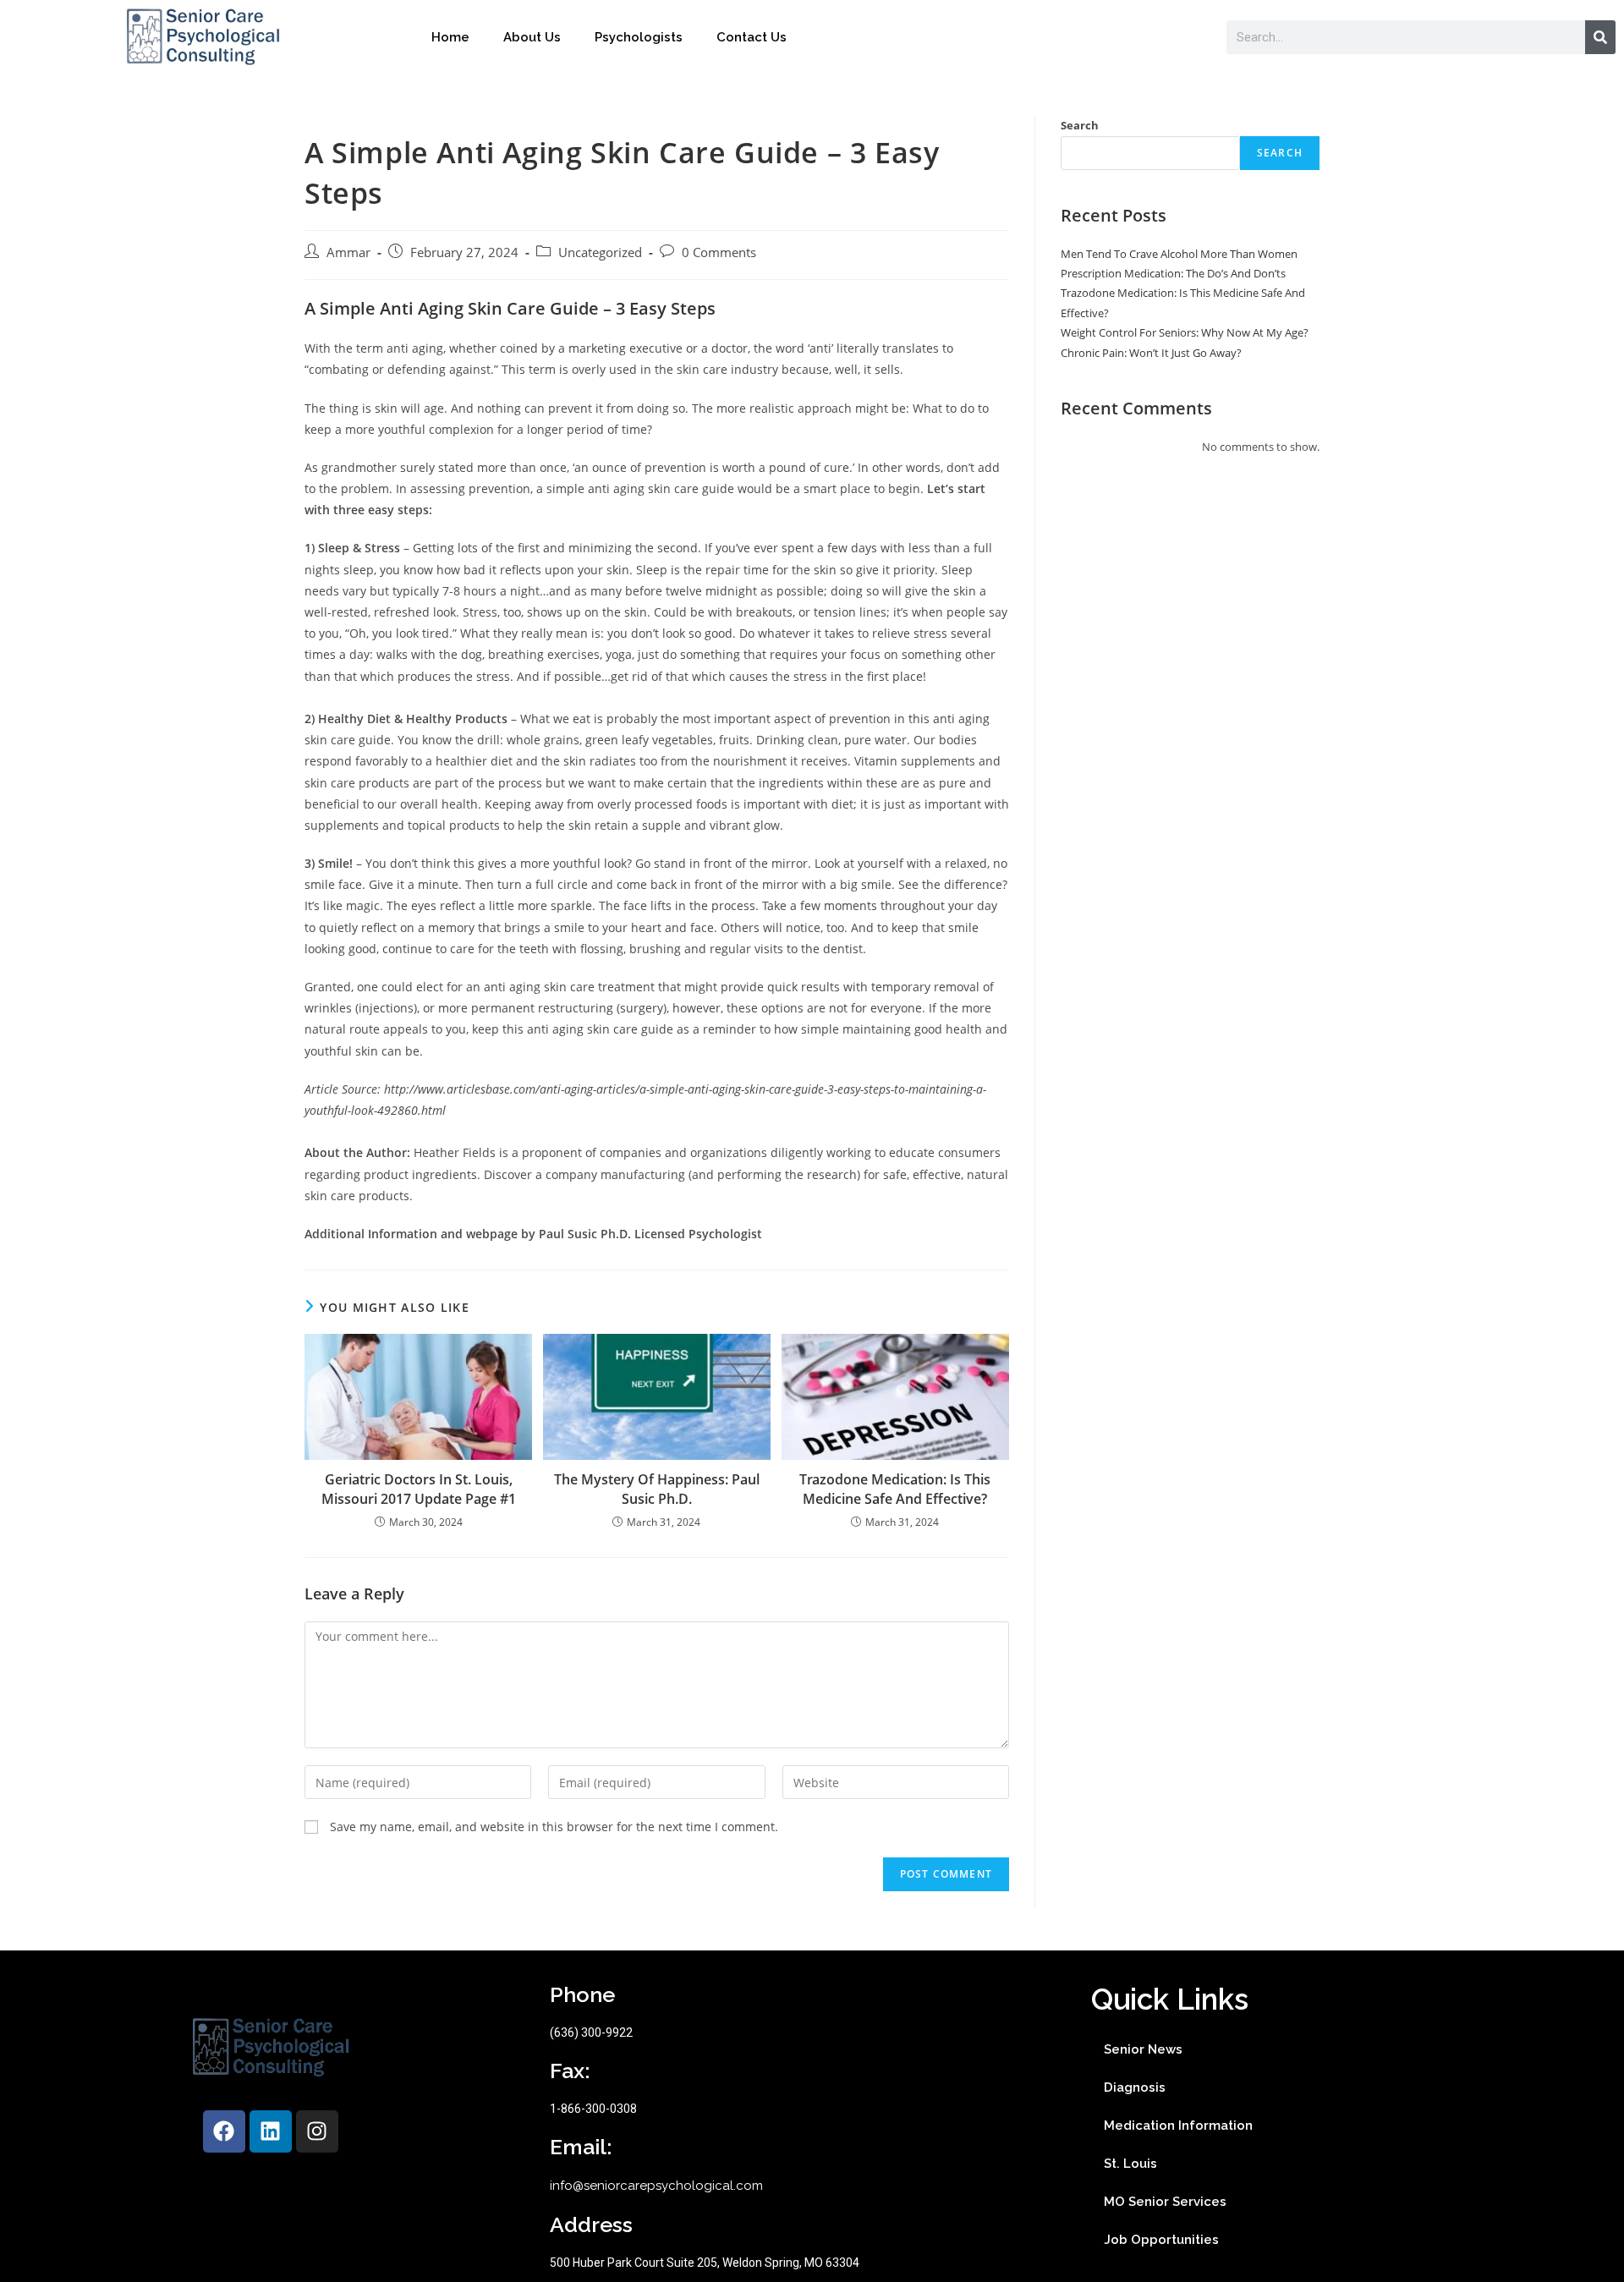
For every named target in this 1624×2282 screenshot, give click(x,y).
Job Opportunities (1161, 2240)
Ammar (348, 252)
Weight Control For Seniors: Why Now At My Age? (1185, 332)
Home (450, 37)
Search (1080, 125)
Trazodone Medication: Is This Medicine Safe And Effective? (895, 1489)
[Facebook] (224, 2131)
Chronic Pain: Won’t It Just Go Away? (1151, 353)
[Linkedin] (271, 2131)
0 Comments (719, 252)
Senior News (1143, 2049)
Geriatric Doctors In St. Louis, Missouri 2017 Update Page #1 (419, 1489)
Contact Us (752, 37)
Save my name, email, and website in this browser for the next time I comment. (554, 1827)
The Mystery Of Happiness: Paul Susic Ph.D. (657, 1489)
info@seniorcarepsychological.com (656, 2186)
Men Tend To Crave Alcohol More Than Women (1179, 254)
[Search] (1600, 37)
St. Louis (1130, 2164)
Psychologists (639, 37)
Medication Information (1178, 2126)
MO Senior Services (1165, 2202)
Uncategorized (600, 252)
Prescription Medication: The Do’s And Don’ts (1173, 273)
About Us (532, 37)
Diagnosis (1135, 2087)
